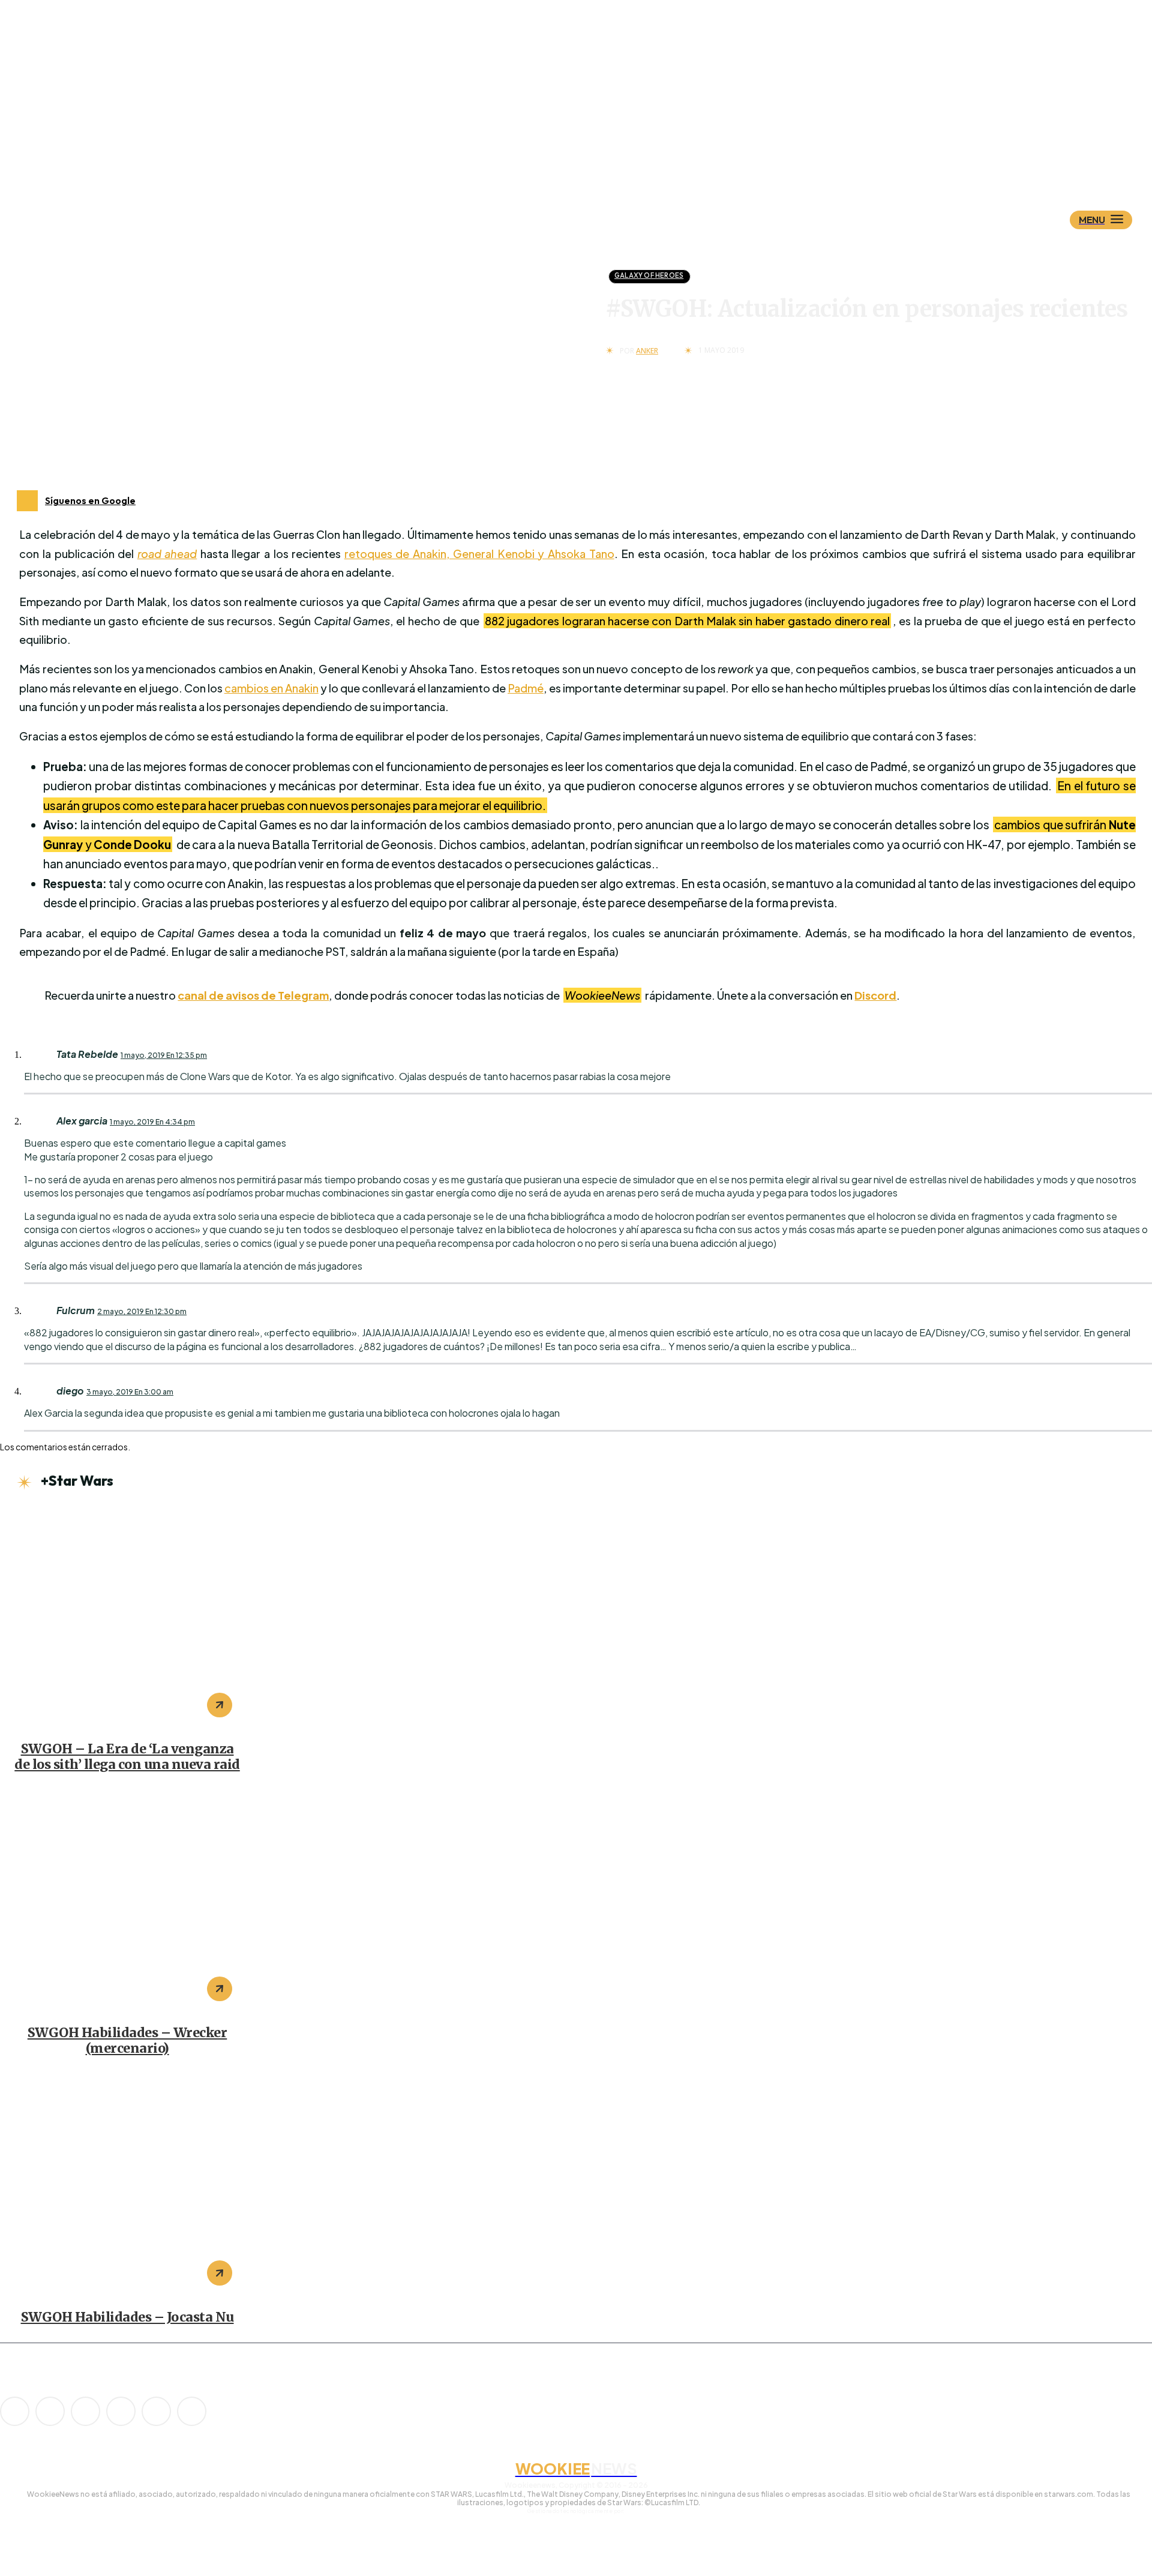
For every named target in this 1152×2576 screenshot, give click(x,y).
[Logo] (597, 160)
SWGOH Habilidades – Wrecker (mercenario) (127, 2040)
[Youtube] (192, 2411)
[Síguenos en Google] (27, 501)
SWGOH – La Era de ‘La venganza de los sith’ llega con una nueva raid (127, 1757)
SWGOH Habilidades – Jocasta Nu (127, 2317)
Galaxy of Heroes (649, 275)
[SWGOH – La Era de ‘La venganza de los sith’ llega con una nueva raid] (127, 1618)
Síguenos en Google (90, 500)
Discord (875, 995)
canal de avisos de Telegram (253, 995)
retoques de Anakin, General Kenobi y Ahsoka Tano (479, 554)
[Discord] (15, 2411)
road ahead (167, 554)
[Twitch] (121, 2411)
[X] (156, 2411)
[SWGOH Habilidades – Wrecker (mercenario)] (127, 1902)
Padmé (526, 688)
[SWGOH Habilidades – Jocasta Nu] (127, 2185)
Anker (647, 351)
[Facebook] (50, 2411)
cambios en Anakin (271, 688)
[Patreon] (85, 2411)
